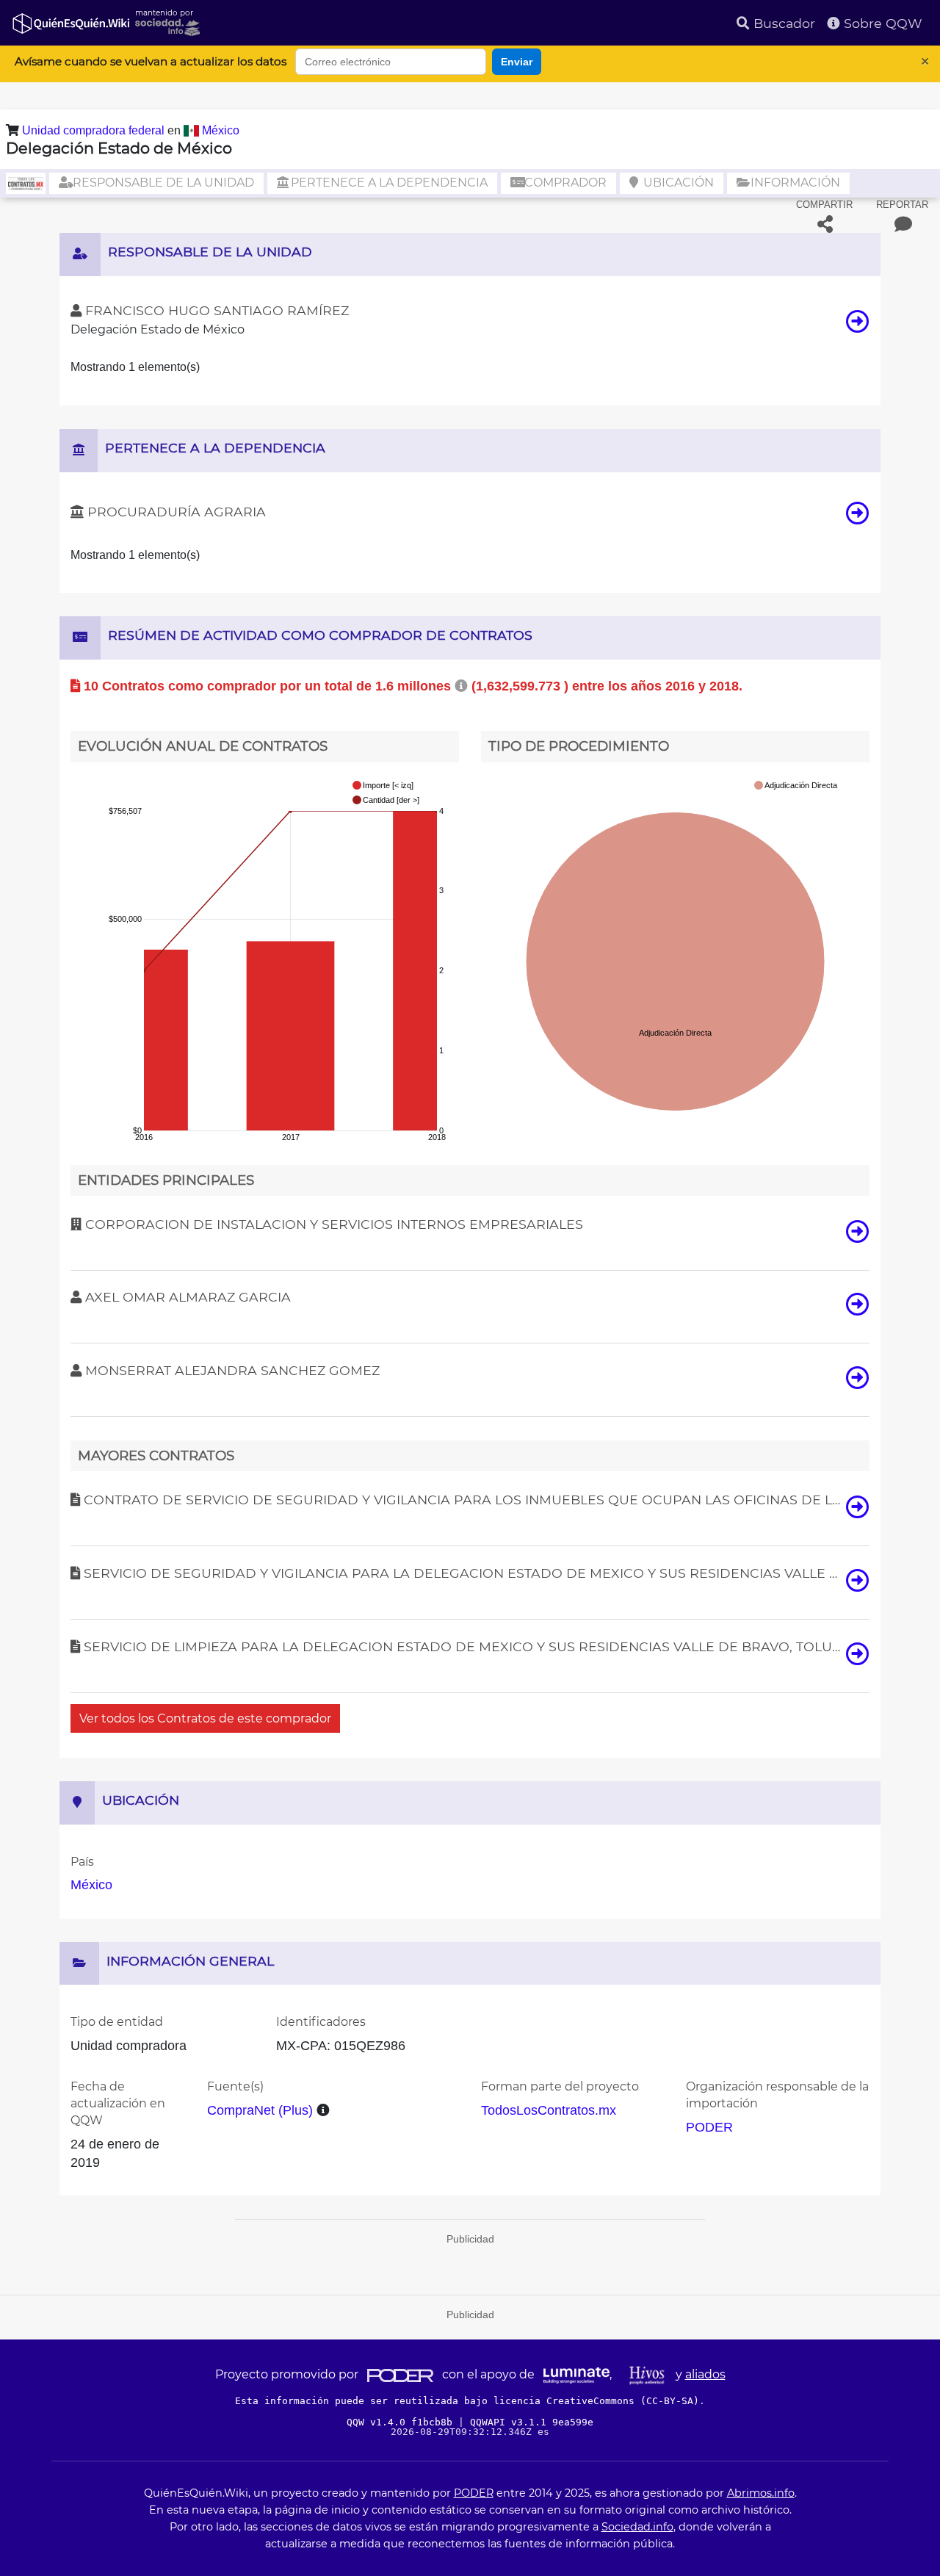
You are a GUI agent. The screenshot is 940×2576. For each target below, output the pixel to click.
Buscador (782, 23)
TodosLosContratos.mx (549, 2110)
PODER (709, 2127)
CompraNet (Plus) (260, 2110)
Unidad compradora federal (95, 130)
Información (794, 183)
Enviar (517, 62)
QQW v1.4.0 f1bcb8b (402, 2422)
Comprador (564, 183)
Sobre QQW (881, 23)
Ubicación (677, 183)
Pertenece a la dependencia (388, 183)
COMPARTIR (824, 205)
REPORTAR (902, 205)
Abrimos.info (761, 2493)
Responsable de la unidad (162, 183)
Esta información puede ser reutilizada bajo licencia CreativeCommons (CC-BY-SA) (467, 2401)
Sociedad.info (637, 2527)
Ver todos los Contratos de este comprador (205, 1718)
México (221, 130)
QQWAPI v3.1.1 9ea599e (532, 2422)
